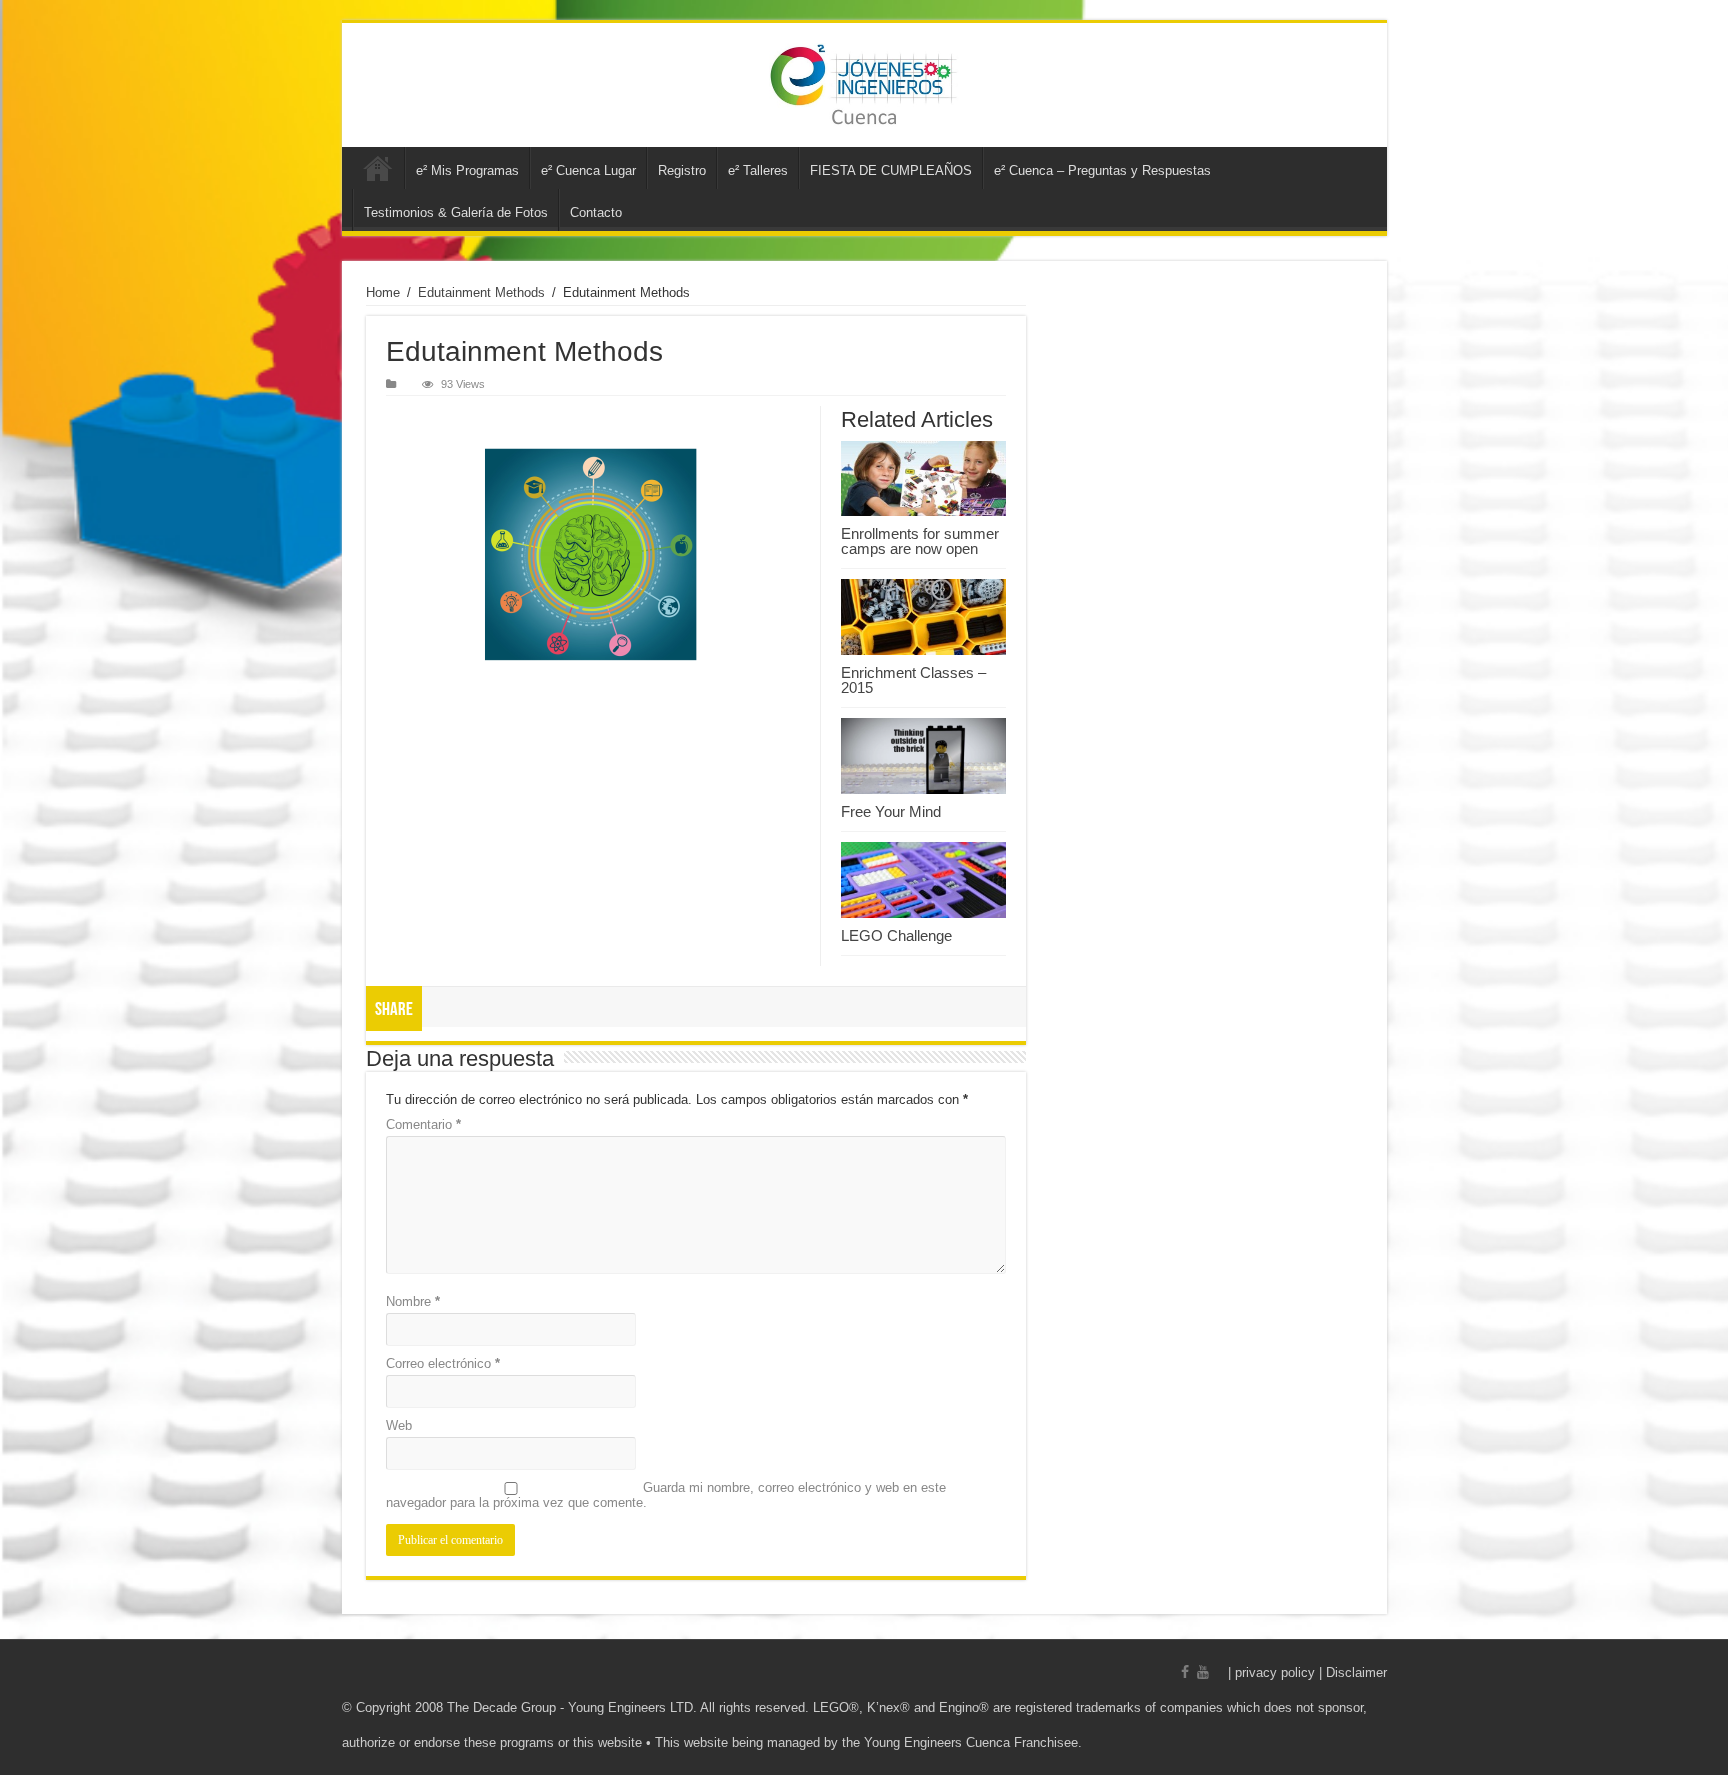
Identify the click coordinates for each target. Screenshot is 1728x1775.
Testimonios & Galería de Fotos (456, 212)
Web (399, 1425)
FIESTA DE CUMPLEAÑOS (891, 170)
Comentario (423, 1124)
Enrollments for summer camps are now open (920, 541)
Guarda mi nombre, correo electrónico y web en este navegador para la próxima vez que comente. (666, 1495)
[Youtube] (1203, 1672)
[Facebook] (1185, 1672)
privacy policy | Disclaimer (1311, 1672)
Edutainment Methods (481, 292)
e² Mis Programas (467, 170)
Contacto (596, 212)
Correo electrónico (443, 1363)
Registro (682, 170)
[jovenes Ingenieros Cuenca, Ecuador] (864, 85)
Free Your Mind (891, 811)
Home (383, 292)
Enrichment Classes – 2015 (913, 680)
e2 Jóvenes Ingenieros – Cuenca (378, 168)
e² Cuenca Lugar (588, 170)
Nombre (413, 1301)
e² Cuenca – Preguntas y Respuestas (1102, 170)
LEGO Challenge (896, 935)
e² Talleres (758, 170)
